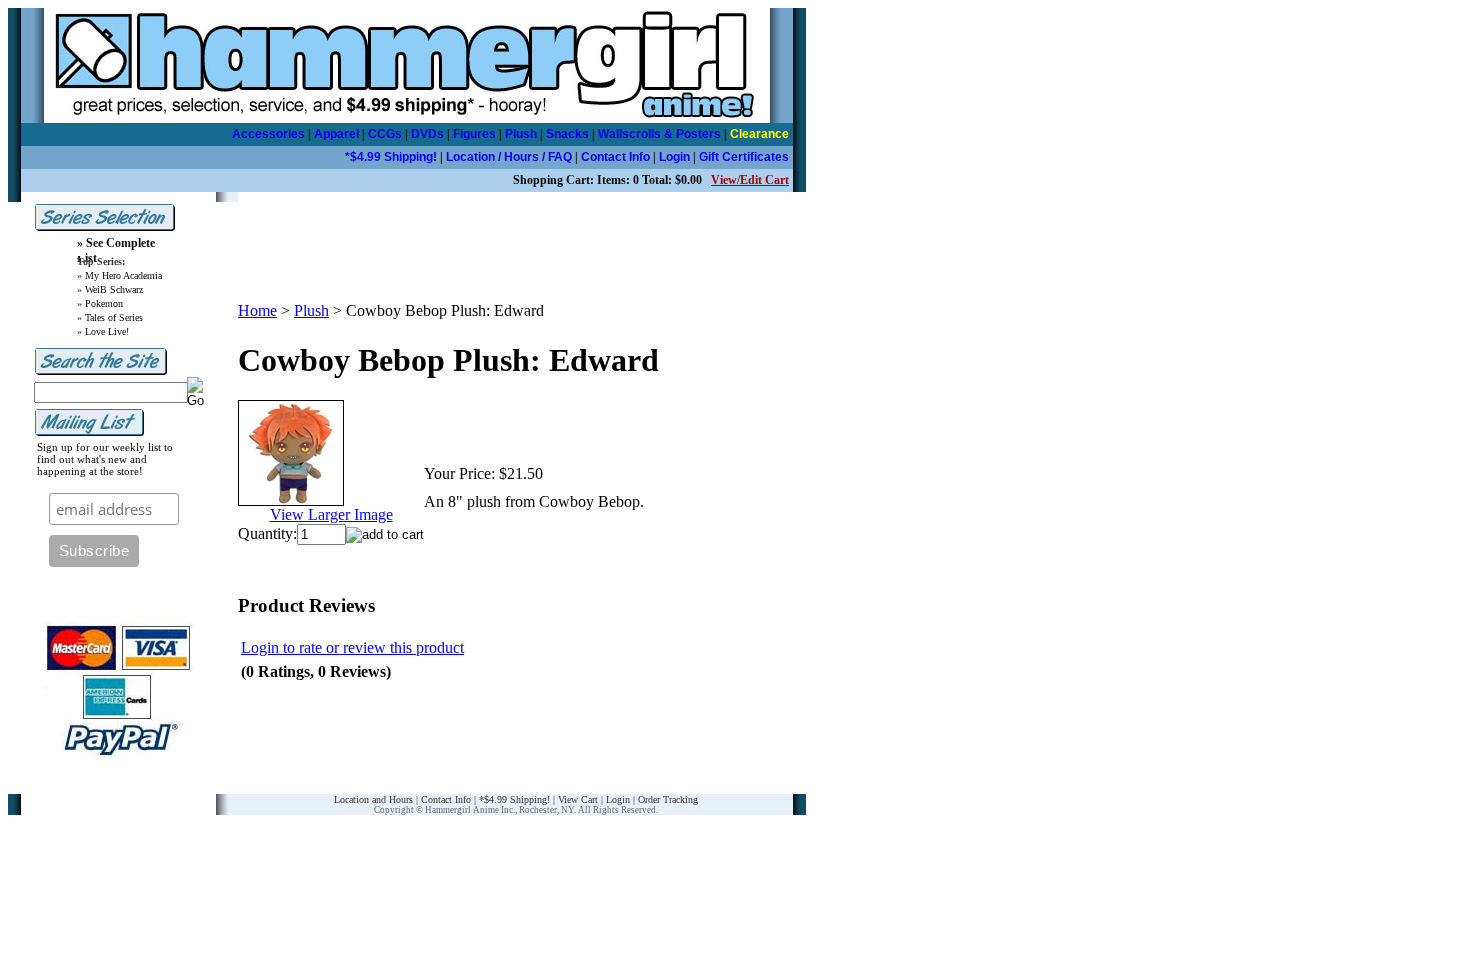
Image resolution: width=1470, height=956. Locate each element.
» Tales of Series (110, 317)
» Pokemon (100, 303)
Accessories (268, 134)
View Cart (578, 799)
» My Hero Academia (119, 275)
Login (674, 157)
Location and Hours (373, 799)
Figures (474, 134)
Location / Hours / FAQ (509, 157)
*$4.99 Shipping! (391, 157)
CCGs (385, 134)
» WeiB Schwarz (110, 289)
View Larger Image (331, 514)
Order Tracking (668, 799)
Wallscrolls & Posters (659, 134)
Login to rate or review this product (352, 647)
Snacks (567, 134)
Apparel (336, 134)
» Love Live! (103, 331)
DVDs (427, 134)
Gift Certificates (744, 157)
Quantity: (267, 533)
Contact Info (615, 157)
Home (257, 310)
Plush (521, 134)
